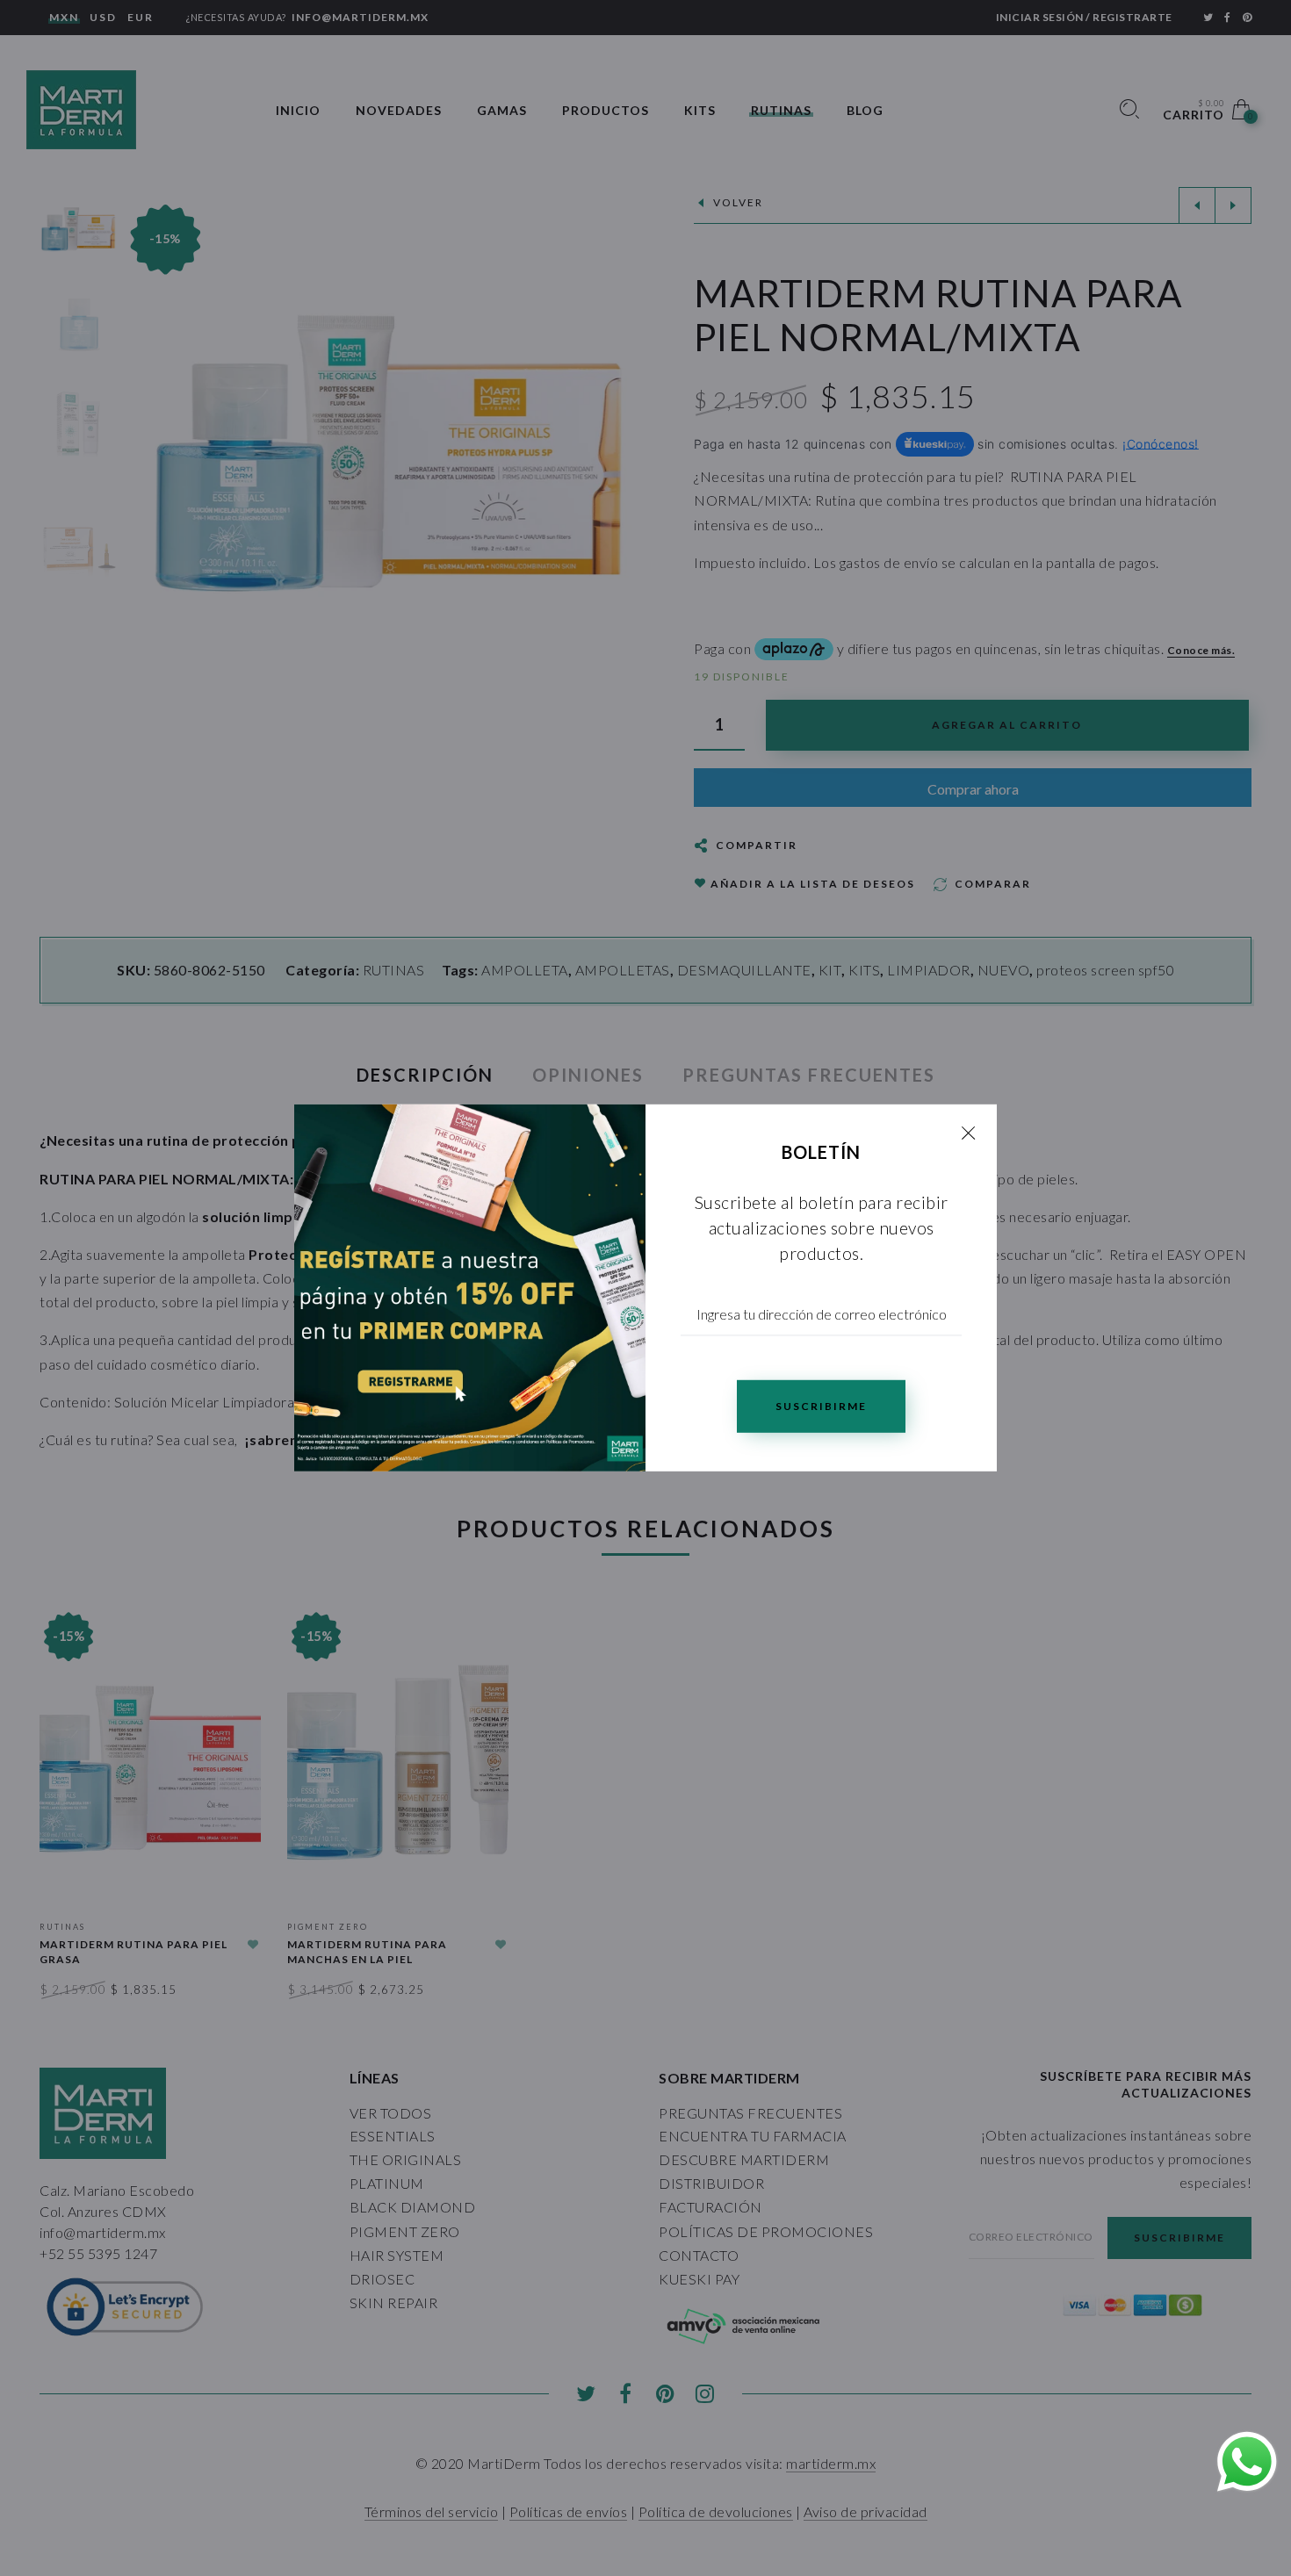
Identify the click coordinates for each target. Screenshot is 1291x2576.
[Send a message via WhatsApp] (1247, 2462)
